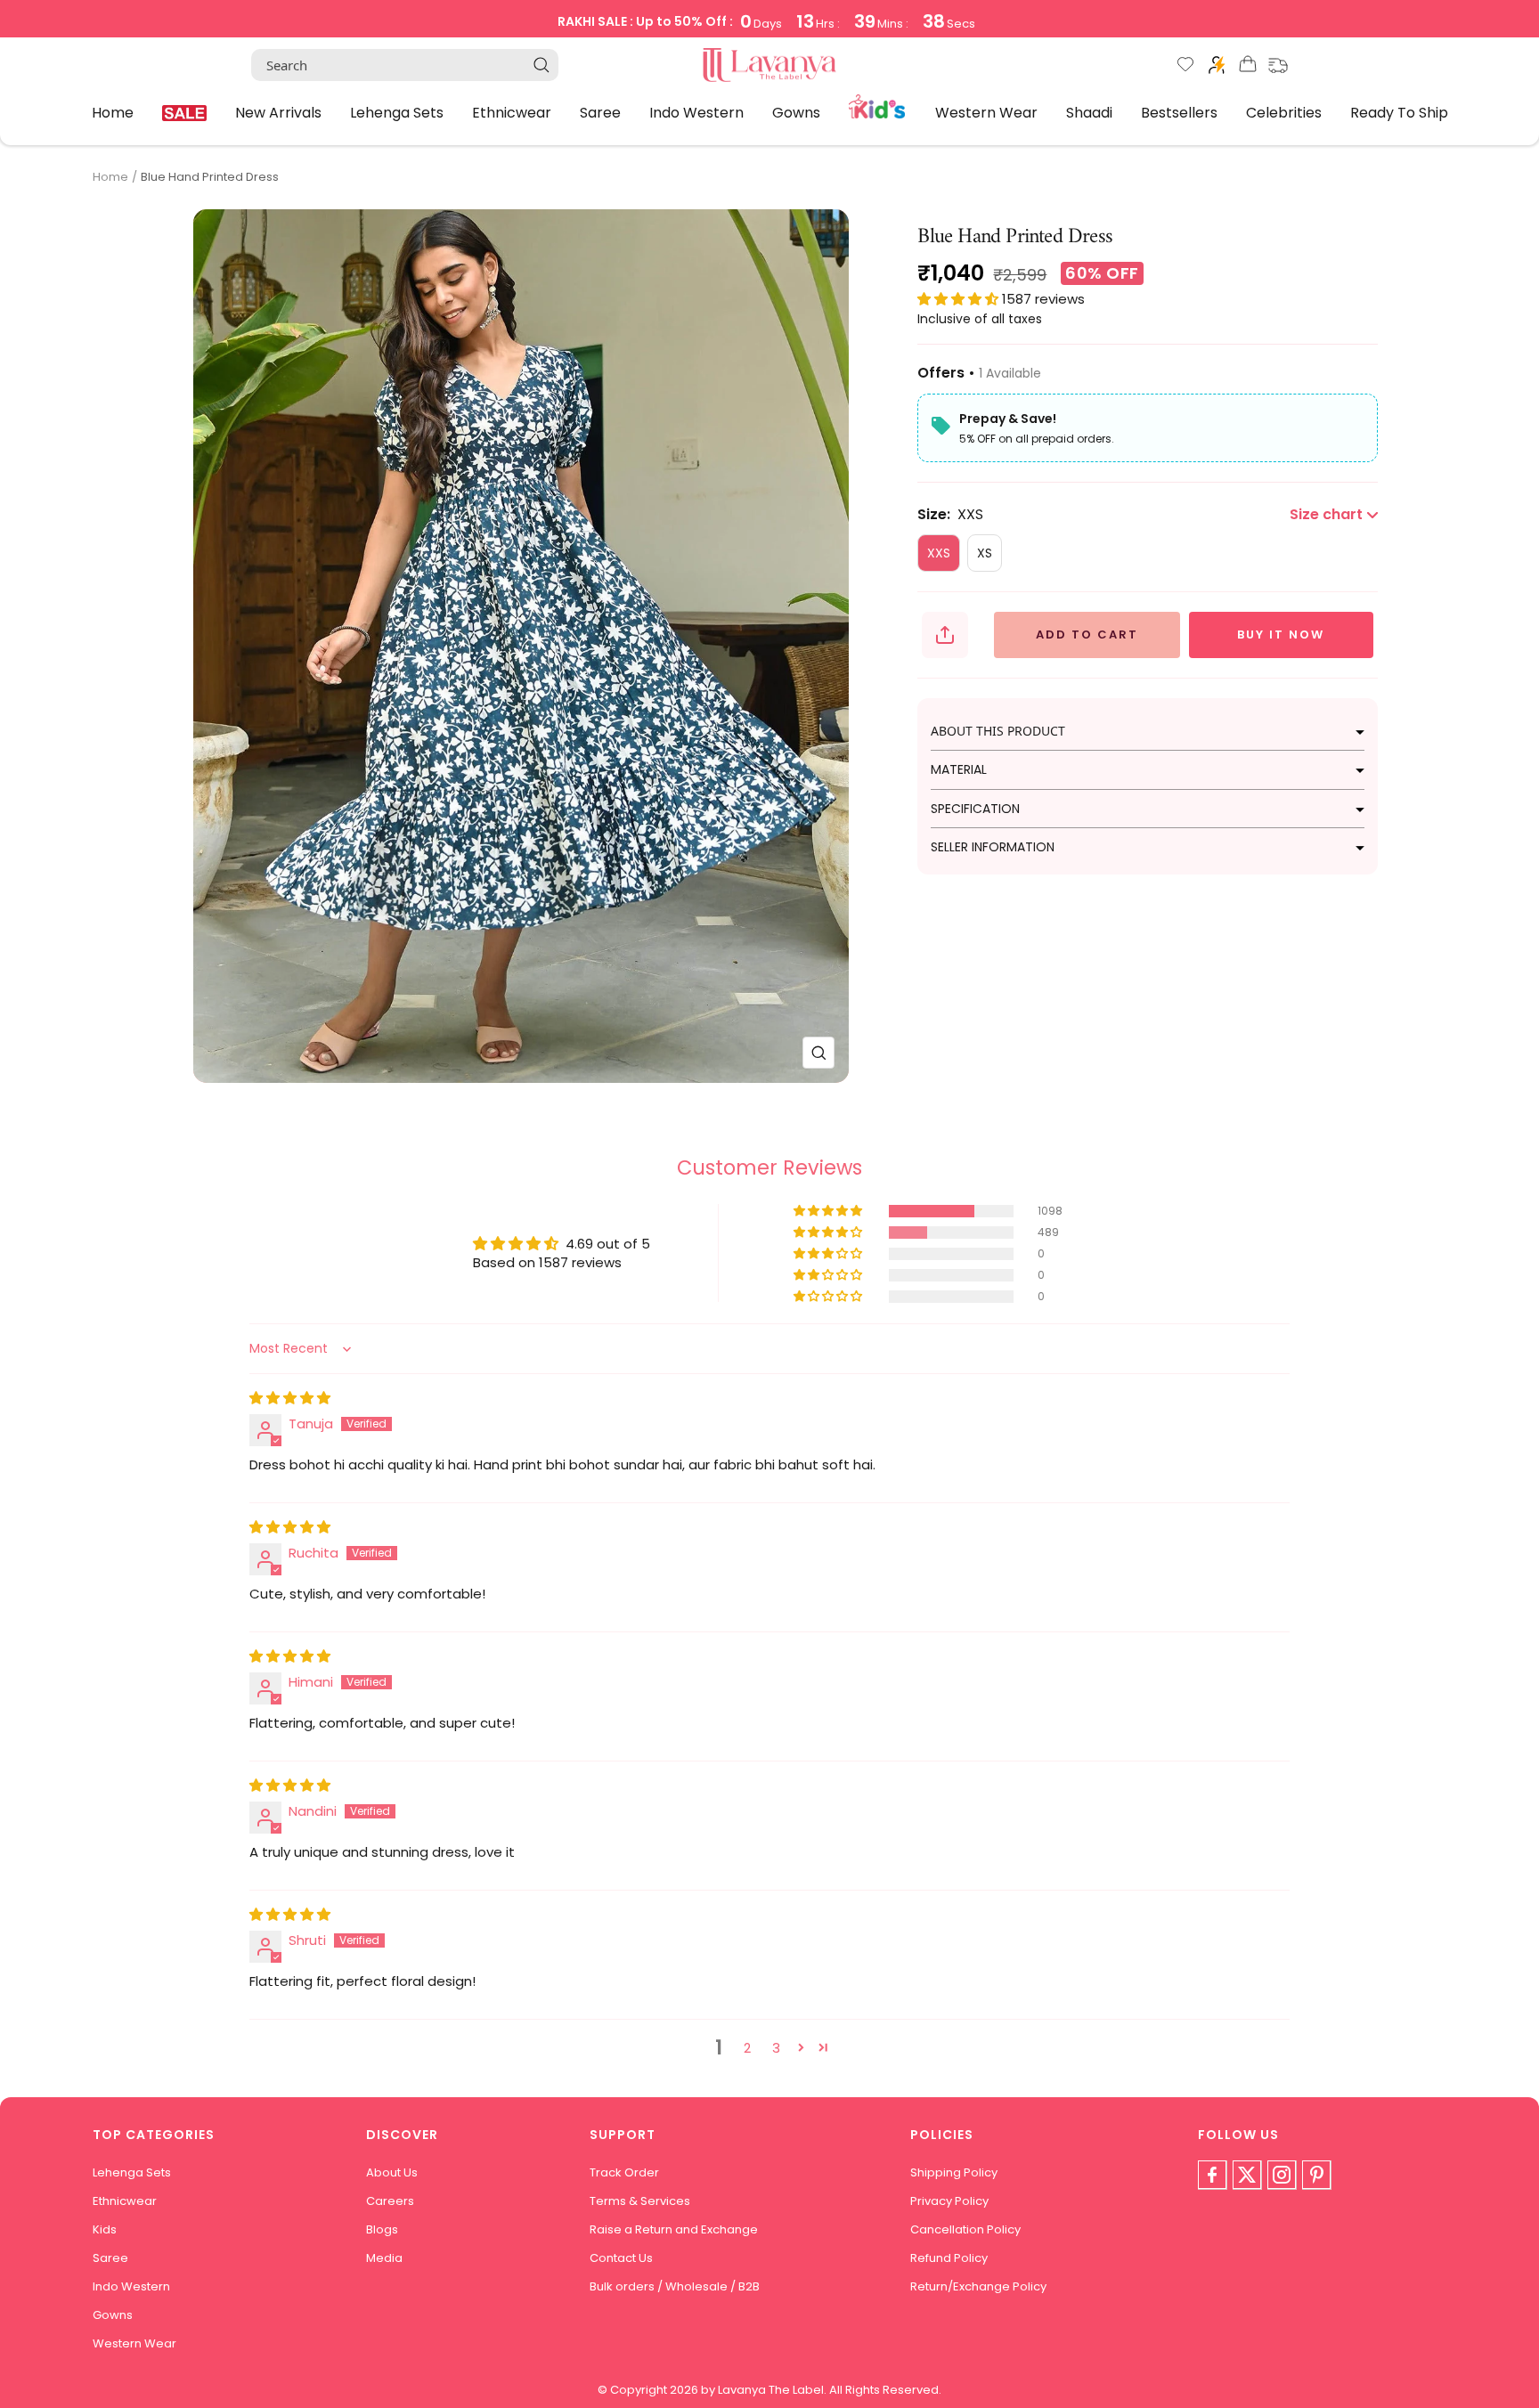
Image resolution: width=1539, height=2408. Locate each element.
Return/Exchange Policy (978, 2286)
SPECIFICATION (975, 809)
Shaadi (1089, 112)
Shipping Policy (954, 2172)
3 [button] (776, 2048)
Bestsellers (1179, 112)
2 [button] (747, 2048)
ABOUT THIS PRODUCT (998, 731)
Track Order (624, 2172)
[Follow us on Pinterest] (1316, 2175)
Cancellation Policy (965, 2229)
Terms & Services (640, 2201)
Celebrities (1284, 112)
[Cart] (1248, 67)
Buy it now (1281, 635)
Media (384, 2258)
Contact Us (621, 2258)
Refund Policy (949, 2258)
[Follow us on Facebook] (1212, 2175)
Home (113, 112)
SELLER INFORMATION (993, 847)
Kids (878, 105)
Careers (390, 2201)
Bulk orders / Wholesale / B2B (675, 2286)
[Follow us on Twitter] (1247, 2175)
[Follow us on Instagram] (1282, 2175)
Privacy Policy (949, 2201)
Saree (600, 112)
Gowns (796, 112)
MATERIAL (959, 769)
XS (985, 553)
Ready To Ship (1399, 112)
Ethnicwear (512, 112)
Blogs (382, 2229)
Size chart (1326, 514)
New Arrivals (278, 112)
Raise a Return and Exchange (674, 2229)
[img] (290, 1398)
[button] (960, 299)
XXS (939, 553)
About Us (392, 2172)
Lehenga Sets (397, 112)
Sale (184, 113)
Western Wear (986, 112)
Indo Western (696, 112)
